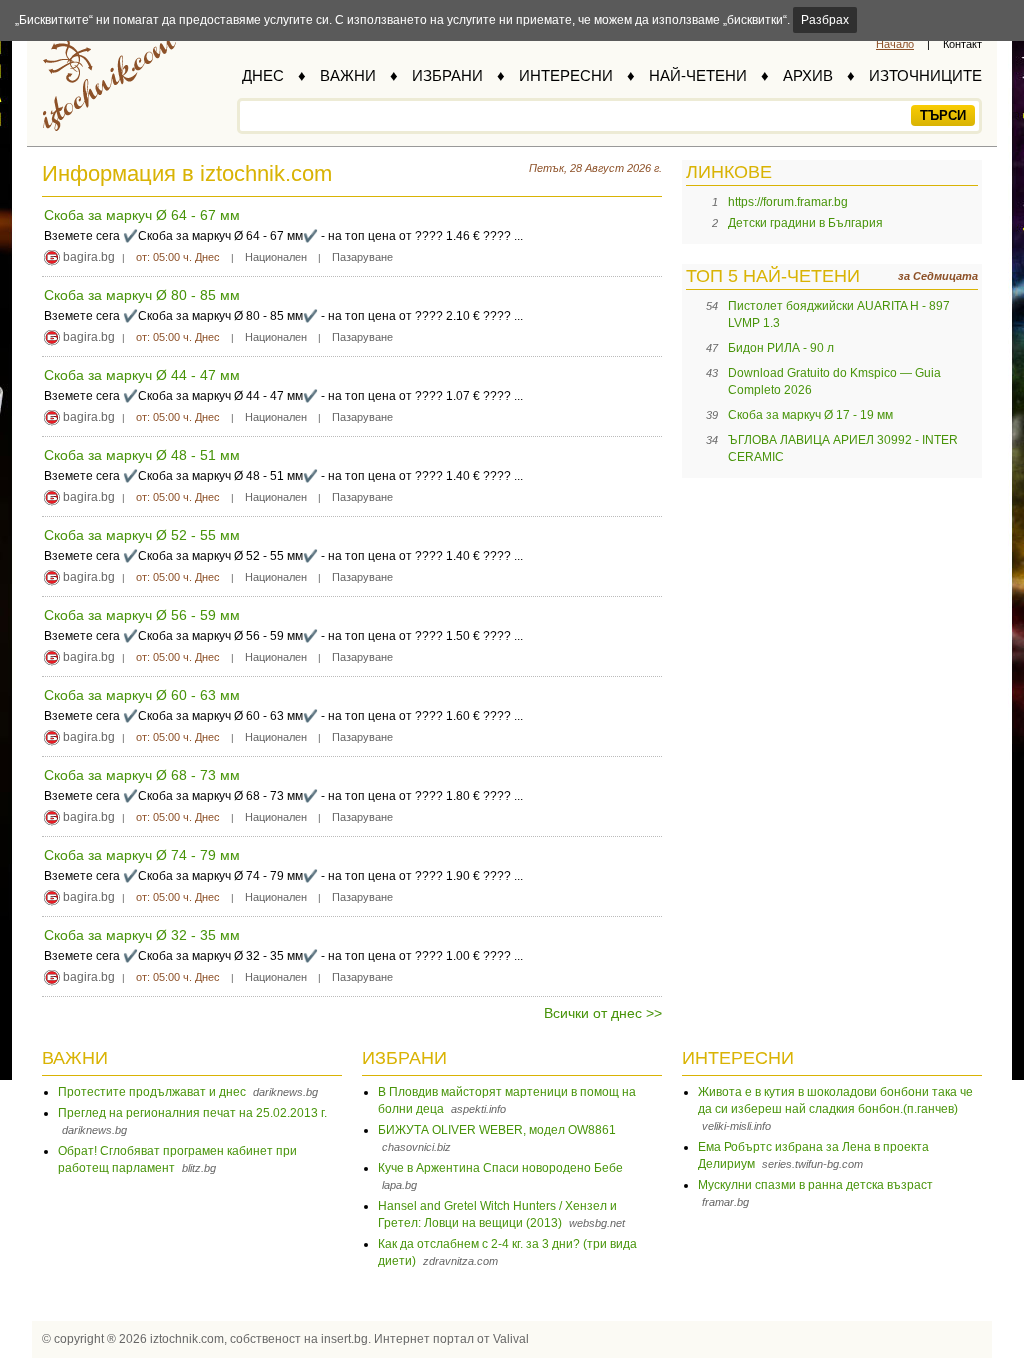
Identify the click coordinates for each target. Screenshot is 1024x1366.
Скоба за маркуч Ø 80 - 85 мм (142, 295)
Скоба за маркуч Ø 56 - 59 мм (142, 615)
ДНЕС (263, 75)
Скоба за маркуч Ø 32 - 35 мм (142, 935)
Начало (895, 44)
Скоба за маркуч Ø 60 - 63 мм (142, 695)
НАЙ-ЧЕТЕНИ (698, 75)
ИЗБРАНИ (447, 75)
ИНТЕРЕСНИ (566, 75)
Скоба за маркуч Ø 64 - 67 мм (142, 215)
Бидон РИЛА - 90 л (781, 348)
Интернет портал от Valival (451, 1339)
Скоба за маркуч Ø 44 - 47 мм (142, 375)
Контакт (962, 44)
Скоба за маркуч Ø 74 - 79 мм (142, 855)
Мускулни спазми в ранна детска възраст (815, 1185)
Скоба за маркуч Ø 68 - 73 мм (142, 775)
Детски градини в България (805, 223)
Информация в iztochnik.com (187, 173)
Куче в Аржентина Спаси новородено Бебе (500, 1168)
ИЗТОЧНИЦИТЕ (925, 75)
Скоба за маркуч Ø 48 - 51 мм (142, 455)
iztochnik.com (187, 1339)
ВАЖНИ (348, 75)
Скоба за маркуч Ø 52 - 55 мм (142, 535)
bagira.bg (89, 257)
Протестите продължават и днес (152, 1092)
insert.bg (344, 1339)
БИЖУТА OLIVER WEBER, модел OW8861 (497, 1130)
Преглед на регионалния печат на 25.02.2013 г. (192, 1113)
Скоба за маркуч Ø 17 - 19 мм (810, 415)
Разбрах (825, 20)
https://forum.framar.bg (788, 202)
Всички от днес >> (603, 1013)
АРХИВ (808, 75)
